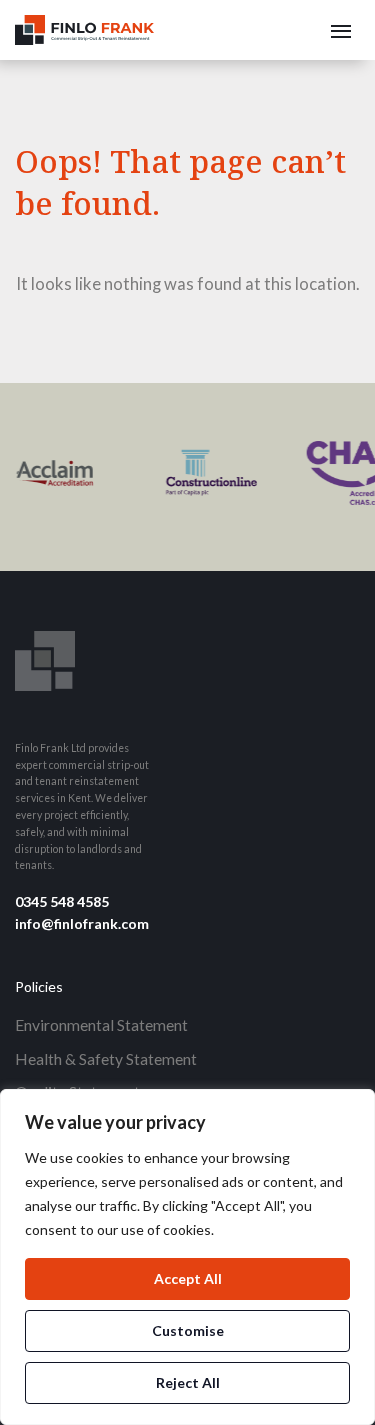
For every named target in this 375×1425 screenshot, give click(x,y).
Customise (188, 1330)
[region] (187, 1257)
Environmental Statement (101, 1024)
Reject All (188, 1382)
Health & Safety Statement (106, 1058)
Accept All (188, 1278)
